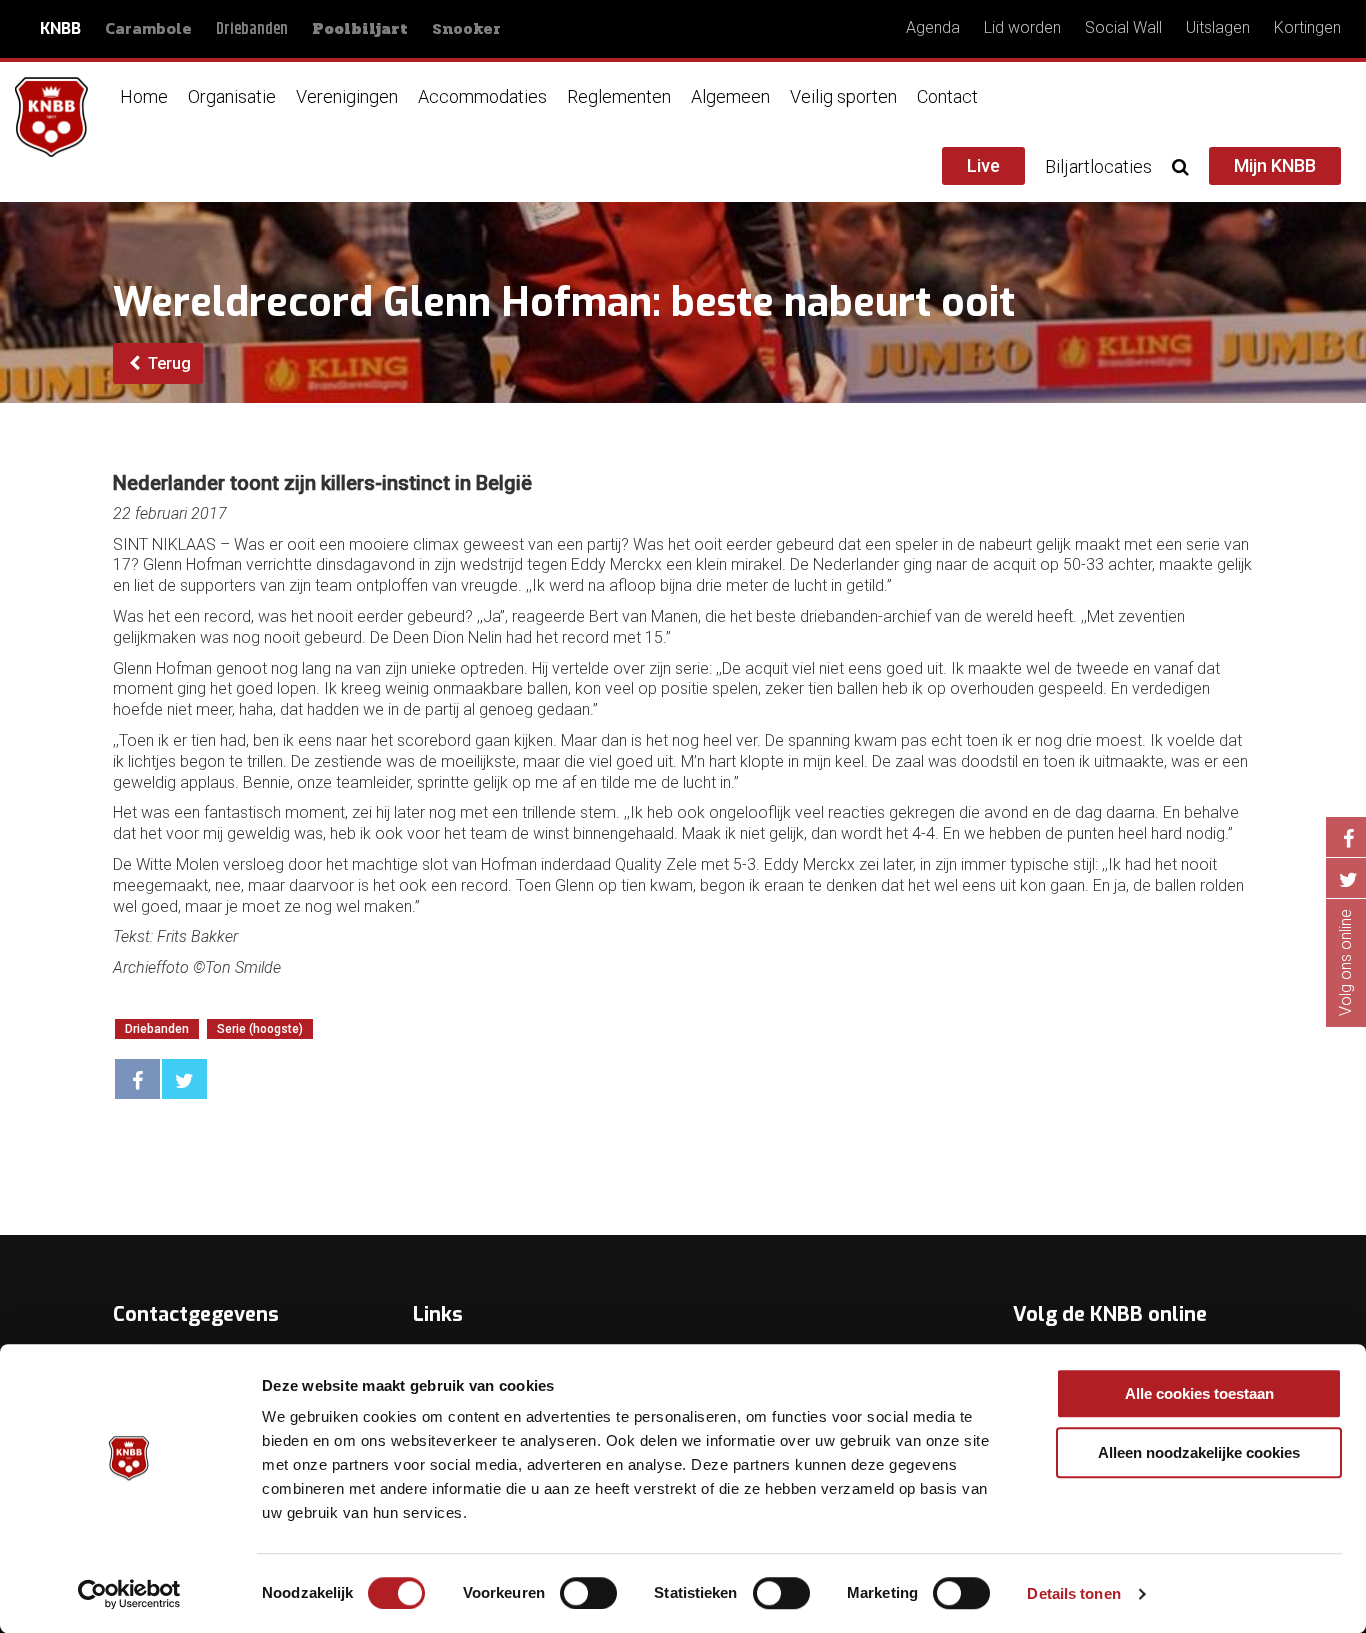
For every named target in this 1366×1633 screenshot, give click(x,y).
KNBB (60, 28)
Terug (167, 363)
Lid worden (1022, 27)
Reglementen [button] (619, 96)
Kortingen (1307, 27)
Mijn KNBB (1275, 165)
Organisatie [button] (232, 96)
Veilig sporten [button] (843, 96)
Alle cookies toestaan (1199, 1393)
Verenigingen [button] (347, 96)
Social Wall (1123, 27)
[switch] (588, 1593)
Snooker (466, 28)
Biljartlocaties (1098, 166)
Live (983, 165)
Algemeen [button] (730, 96)
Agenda (933, 27)
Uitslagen (1218, 27)
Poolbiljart (360, 29)
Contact (947, 96)
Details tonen (1073, 1593)
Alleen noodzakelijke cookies (1199, 1452)
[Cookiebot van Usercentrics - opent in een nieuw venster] (129, 1594)
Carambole (148, 28)
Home (144, 96)
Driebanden (252, 29)
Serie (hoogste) (260, 1029)
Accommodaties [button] (482, 96)
